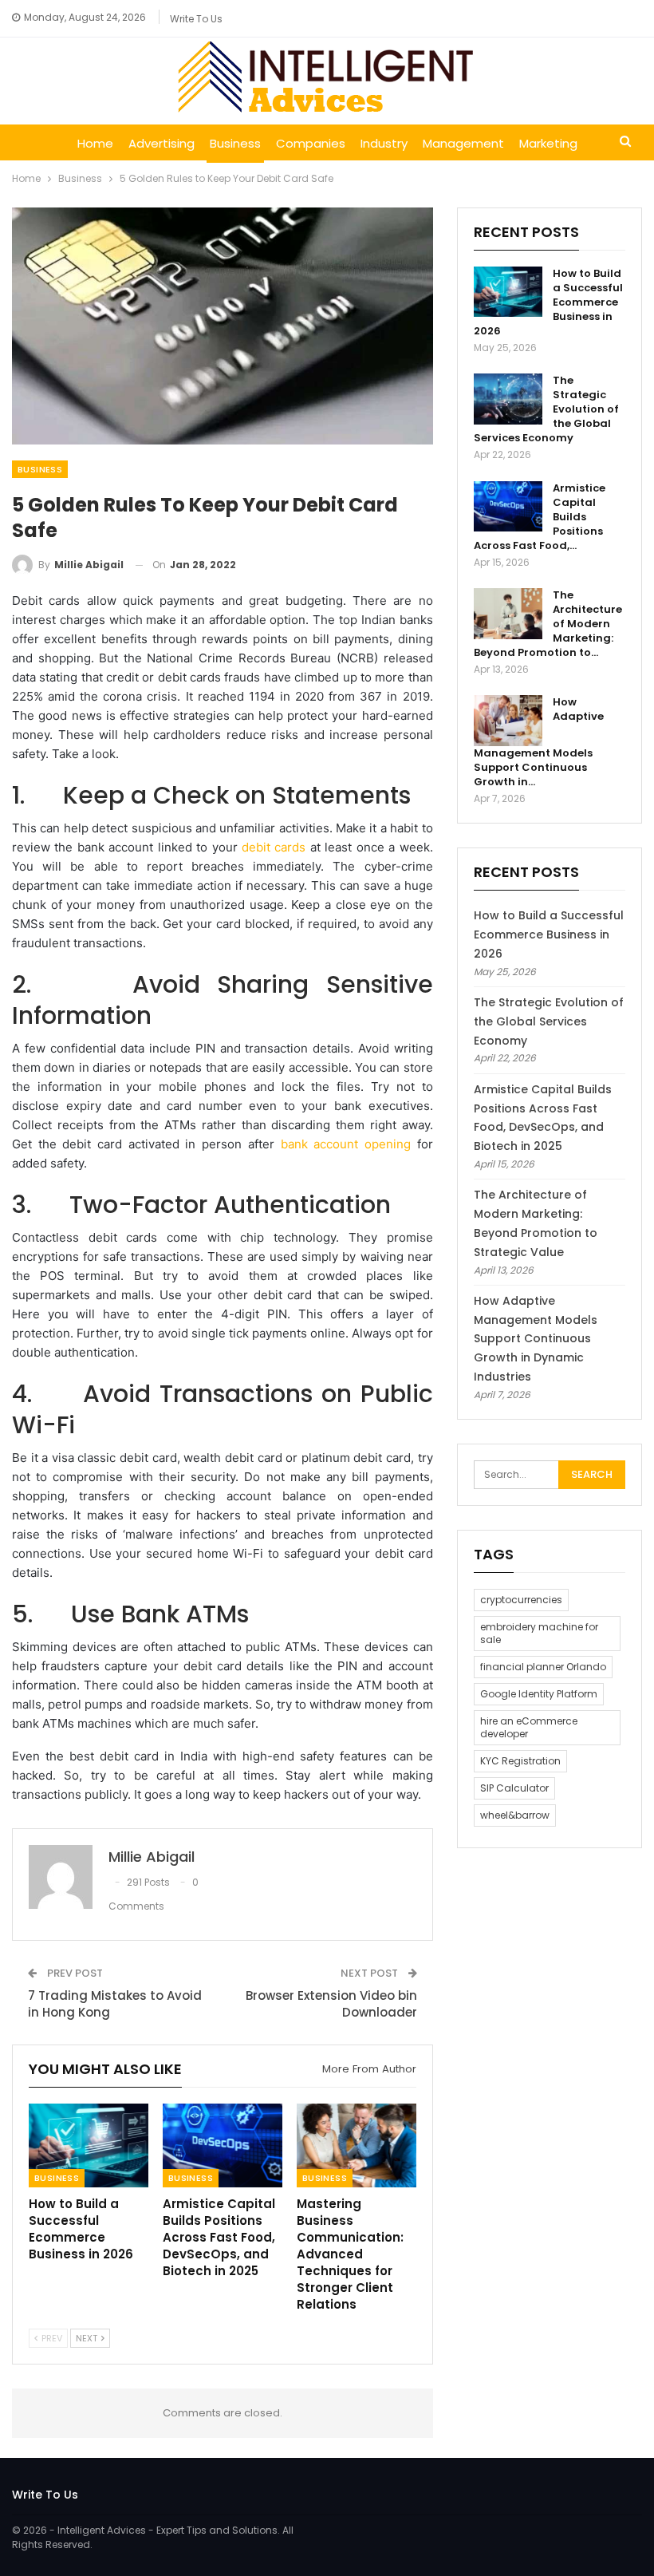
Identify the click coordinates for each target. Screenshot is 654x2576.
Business (235, 143)
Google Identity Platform (539, 1694)
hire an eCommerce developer (529, 1727)
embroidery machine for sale (539, 1633)
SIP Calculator (514, 1788)
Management (463, 143)
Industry (384, 143)
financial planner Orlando (543, 1667)
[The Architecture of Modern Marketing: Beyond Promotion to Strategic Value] (508, 614)
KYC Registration (520, 1761)
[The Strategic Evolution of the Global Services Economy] (508, 399)
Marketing (548, 143)
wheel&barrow (515, 1815)
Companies (311, 143)
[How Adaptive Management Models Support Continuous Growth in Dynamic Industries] (508, 721)
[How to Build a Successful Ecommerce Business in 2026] (89, 2145)
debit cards (274, 847)
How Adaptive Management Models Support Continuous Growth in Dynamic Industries (536, 1339)
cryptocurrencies (521, 1600)
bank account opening (346, 1144)
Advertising (162, 143)
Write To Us (196, 19)
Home (95, 143)
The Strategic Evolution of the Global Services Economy (549, 1021)
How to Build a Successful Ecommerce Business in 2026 (549, 934)
